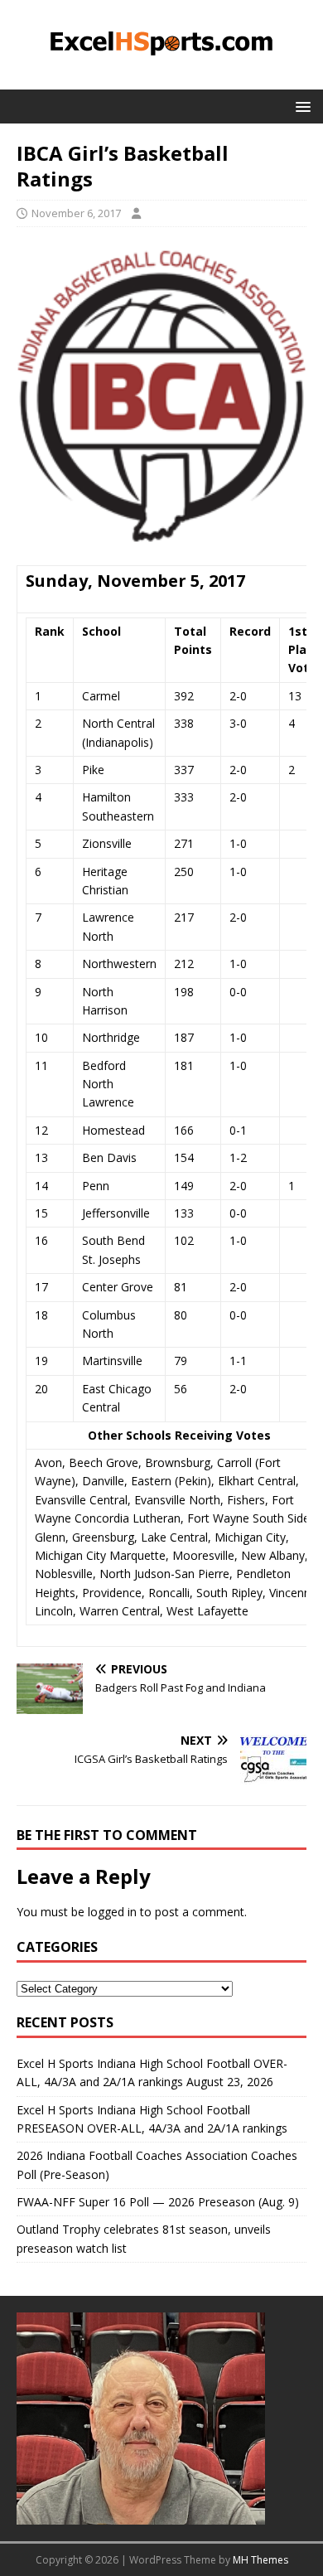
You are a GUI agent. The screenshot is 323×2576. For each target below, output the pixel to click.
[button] (300, 106)
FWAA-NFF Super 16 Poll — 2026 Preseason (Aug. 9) (158, 2202)
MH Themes (260, 2560)
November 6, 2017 (76, 213)
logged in (112, 1912)
